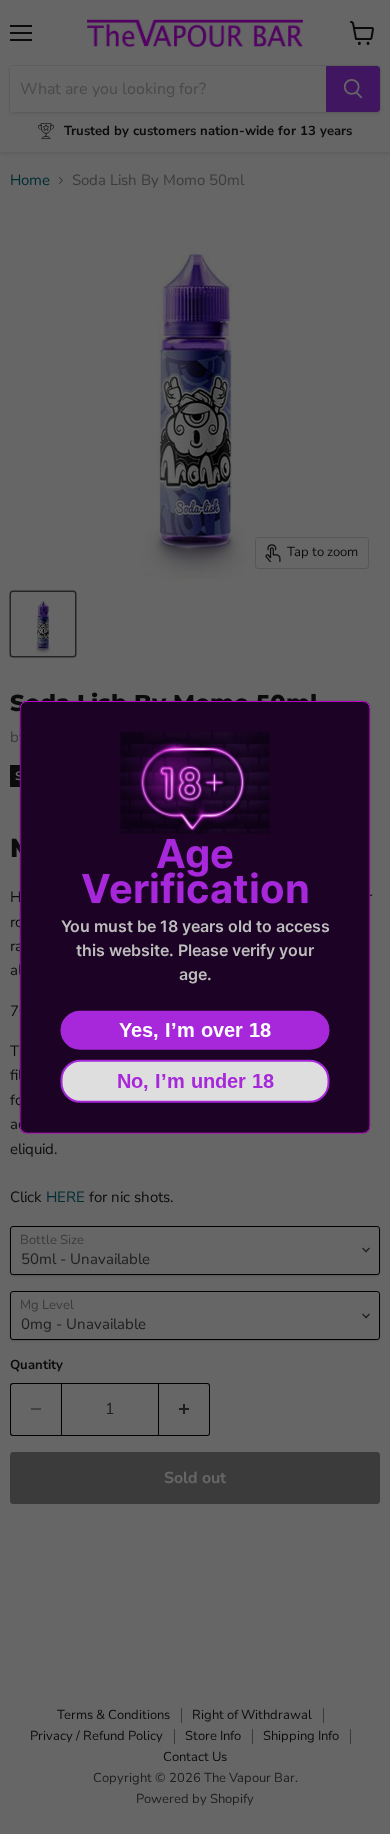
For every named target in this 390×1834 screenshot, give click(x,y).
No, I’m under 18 (195, 1080)
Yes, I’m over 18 (195, 1029)
